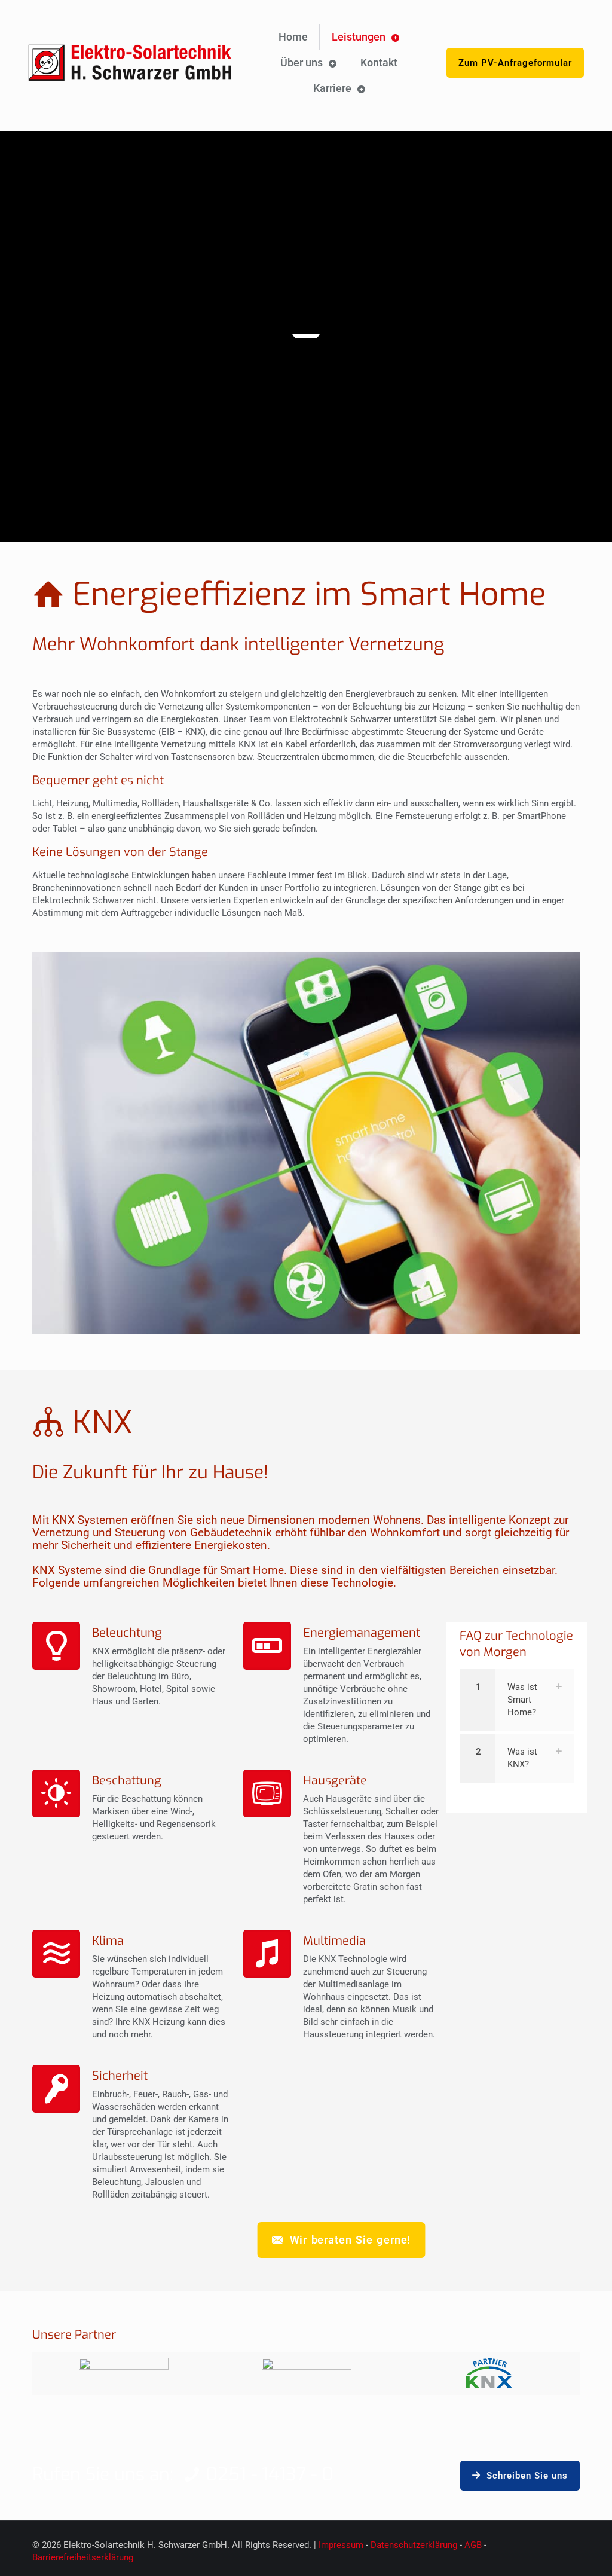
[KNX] (489, 2373)
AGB (474, 2545)
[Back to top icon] (555, 2551)
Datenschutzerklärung (414, 2545)
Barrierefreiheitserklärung (83, 2557)
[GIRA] (307, 2373)
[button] (517, 1700)
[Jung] (124, 2373)
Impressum (341, 2545)
